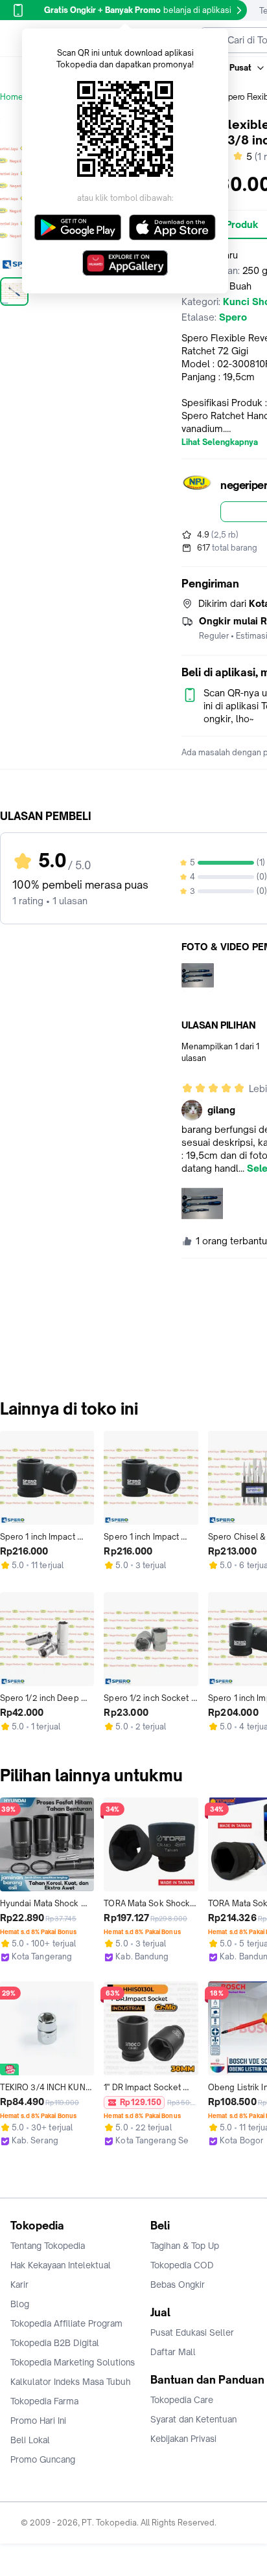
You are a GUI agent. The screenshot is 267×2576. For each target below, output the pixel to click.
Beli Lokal (30, 2440)
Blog (20, 2304)
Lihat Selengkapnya (220, 442)
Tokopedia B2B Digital (55, 2343)
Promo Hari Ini (38, 2421)
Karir (19, 2285)
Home (12, 97)
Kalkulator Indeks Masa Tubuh (71, 2382)
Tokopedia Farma (44, 2401)
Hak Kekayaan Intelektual (61, 2265)
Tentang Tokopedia (48, 2246)
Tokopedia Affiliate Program (66, 2323)
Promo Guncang (43, 2459)
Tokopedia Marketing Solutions (73, 2362)
